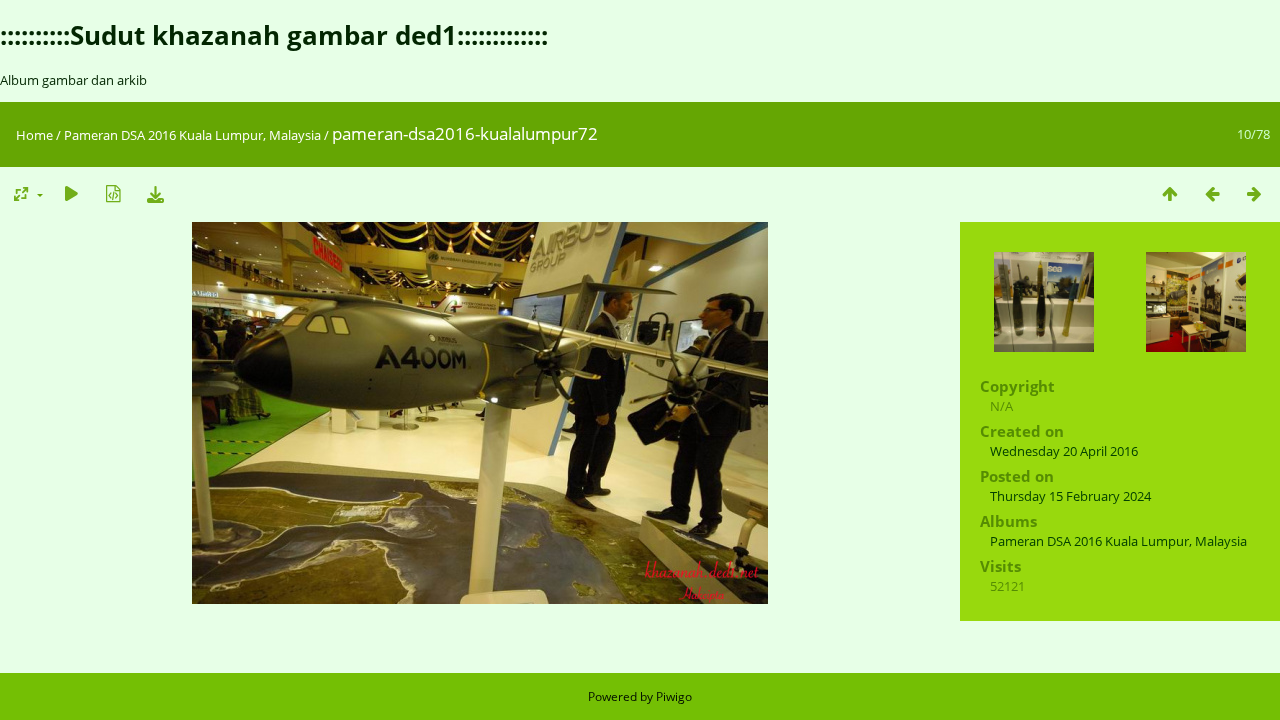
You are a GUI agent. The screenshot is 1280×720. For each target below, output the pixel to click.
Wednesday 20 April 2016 (1064, 451)
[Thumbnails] (1170, 193)
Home (34, 135)
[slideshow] (71, 193)
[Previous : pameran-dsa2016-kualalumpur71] (1212, 193)
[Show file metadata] (113, 193)
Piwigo (674, 696)
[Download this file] (155, 193)
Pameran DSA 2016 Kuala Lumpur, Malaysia (192, 135)
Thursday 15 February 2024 (1070, 496)
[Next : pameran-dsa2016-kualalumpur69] (1254, 193)
